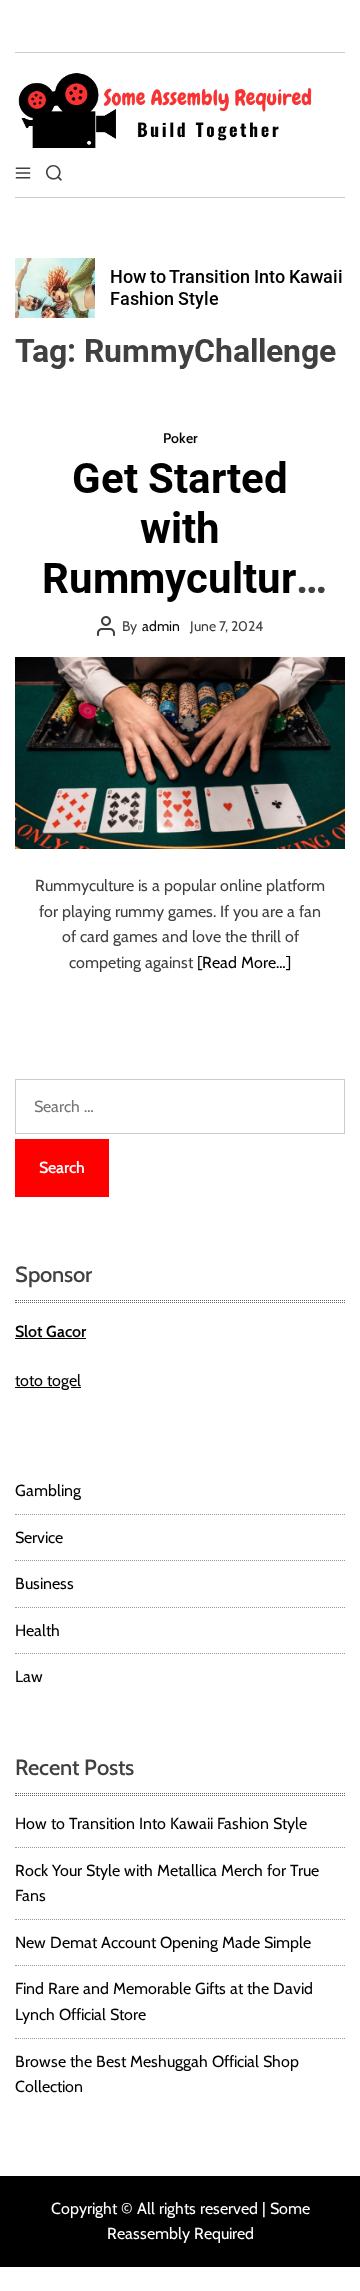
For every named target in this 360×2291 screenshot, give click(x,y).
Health (37, 1630)
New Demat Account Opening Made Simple (163, 1942)
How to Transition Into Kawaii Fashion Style (161, 1823)
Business (44, 1583)
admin (161, 626)
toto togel (48, 1380)
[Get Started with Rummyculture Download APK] (180, 753)
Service (39, 1537)
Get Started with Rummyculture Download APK (180, 554)
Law (29, 1676)
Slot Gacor (50, 1331)
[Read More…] (244, 962)
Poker (180, 438)
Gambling (48, 1490)
